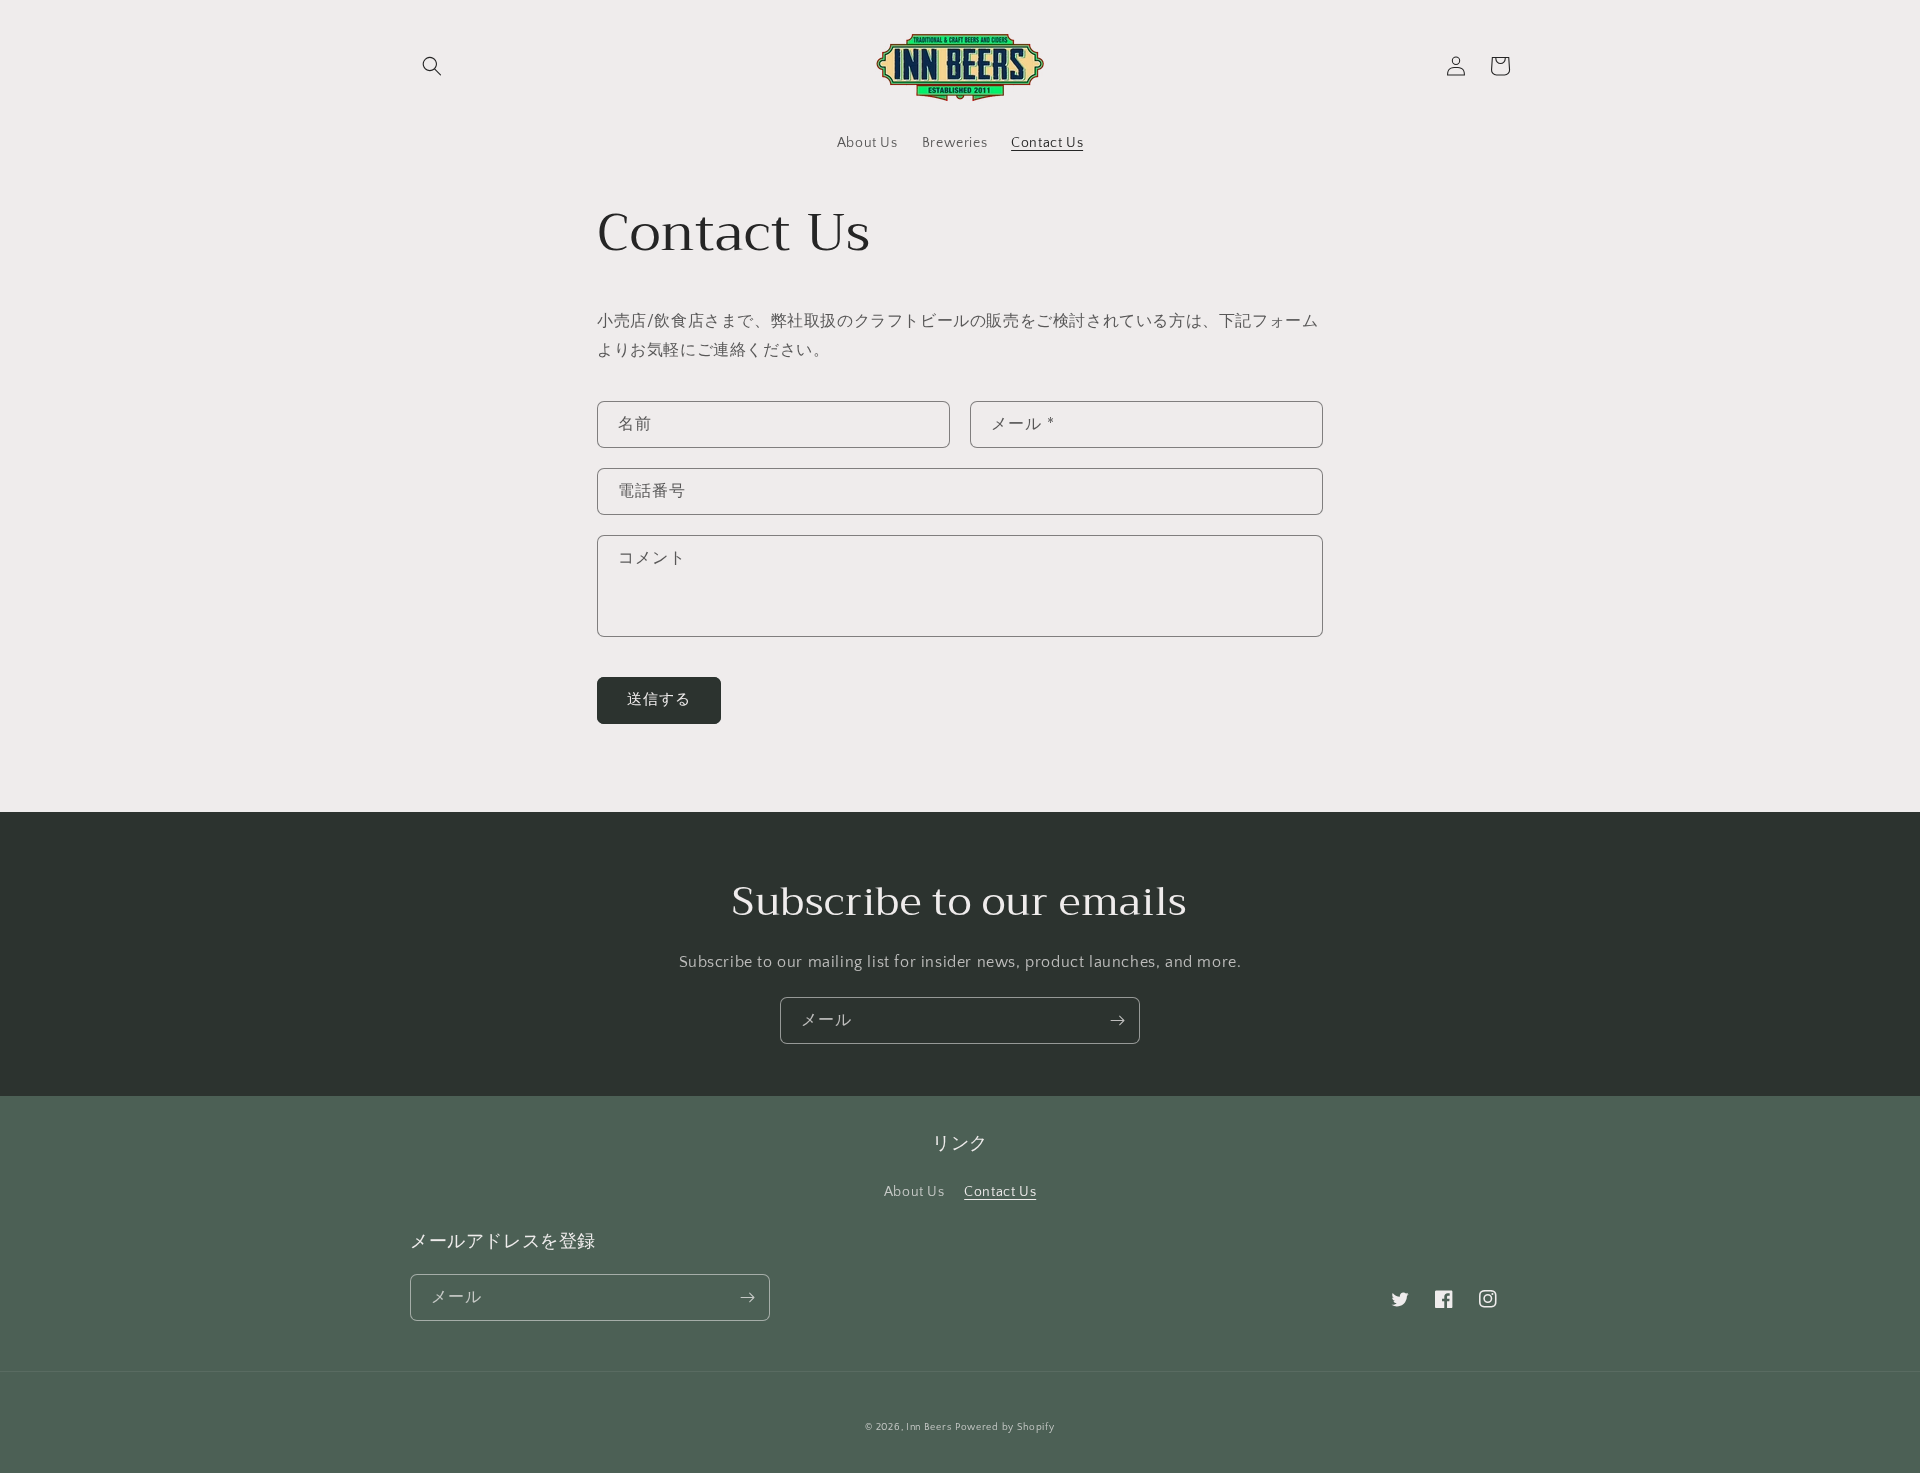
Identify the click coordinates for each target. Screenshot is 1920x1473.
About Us (914, 1192)
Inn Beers (928, 1427)
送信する (659, 699)
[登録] (1117, 1020)
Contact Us (1000, 1192)
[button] (432, 66)
